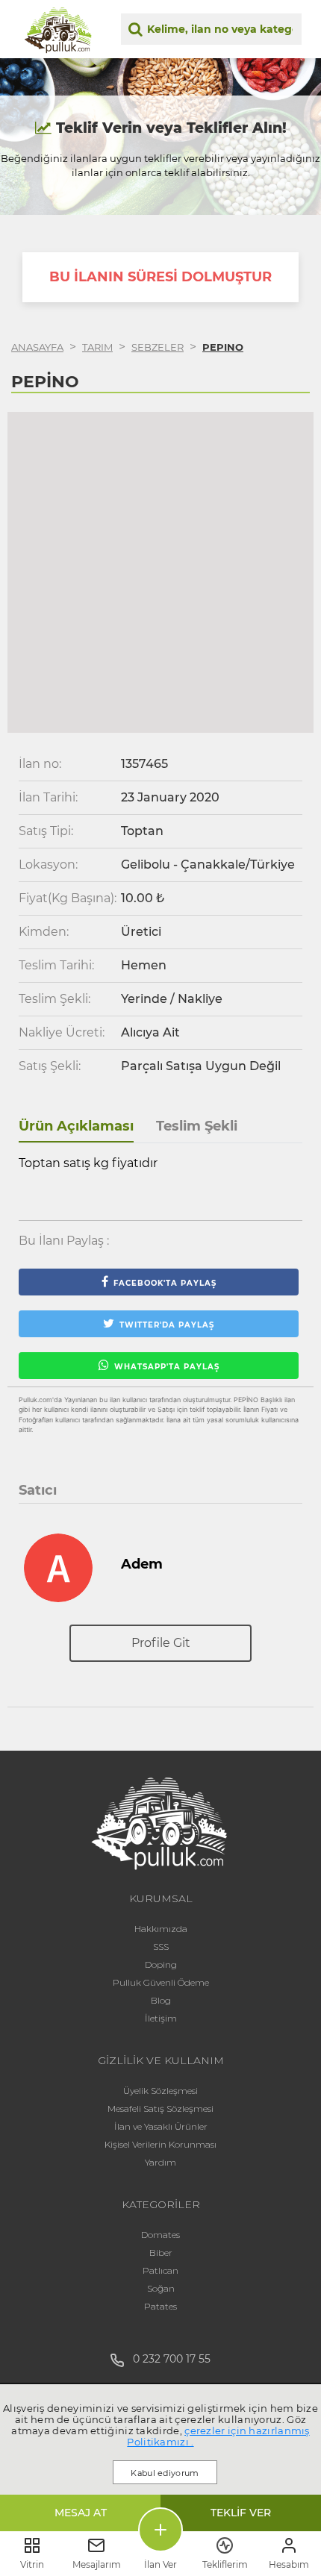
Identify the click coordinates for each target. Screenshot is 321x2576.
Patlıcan (160, 2270)
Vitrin (32, 2564)
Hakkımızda (161, 1929)
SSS (161, 1947)
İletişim (161, 2018)
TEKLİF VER (241, 2513)
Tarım (97, 347)
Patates (160, 2306)
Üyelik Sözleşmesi (160, 2091)
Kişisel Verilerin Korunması (160, 2144)
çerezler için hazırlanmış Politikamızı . (218, 2436)
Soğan (161, 2288)
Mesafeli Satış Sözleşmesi (160, 2108)
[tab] (76, 1127)
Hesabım (289, 2564)
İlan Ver (160, 2564)
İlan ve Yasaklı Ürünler (161, 2126)
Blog (161, 2000)
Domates (160, 2235)
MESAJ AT (81, 2513)
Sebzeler (158, 347)
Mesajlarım (97, 2564)
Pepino (223, 347)
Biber (161, 2253)
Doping (161, 1964)
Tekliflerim (225, 2564)
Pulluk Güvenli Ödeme (161, 1982)
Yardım (160, 2162)
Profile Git (161, 1643)
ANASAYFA (37, 347)
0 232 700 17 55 (167, 2359)
